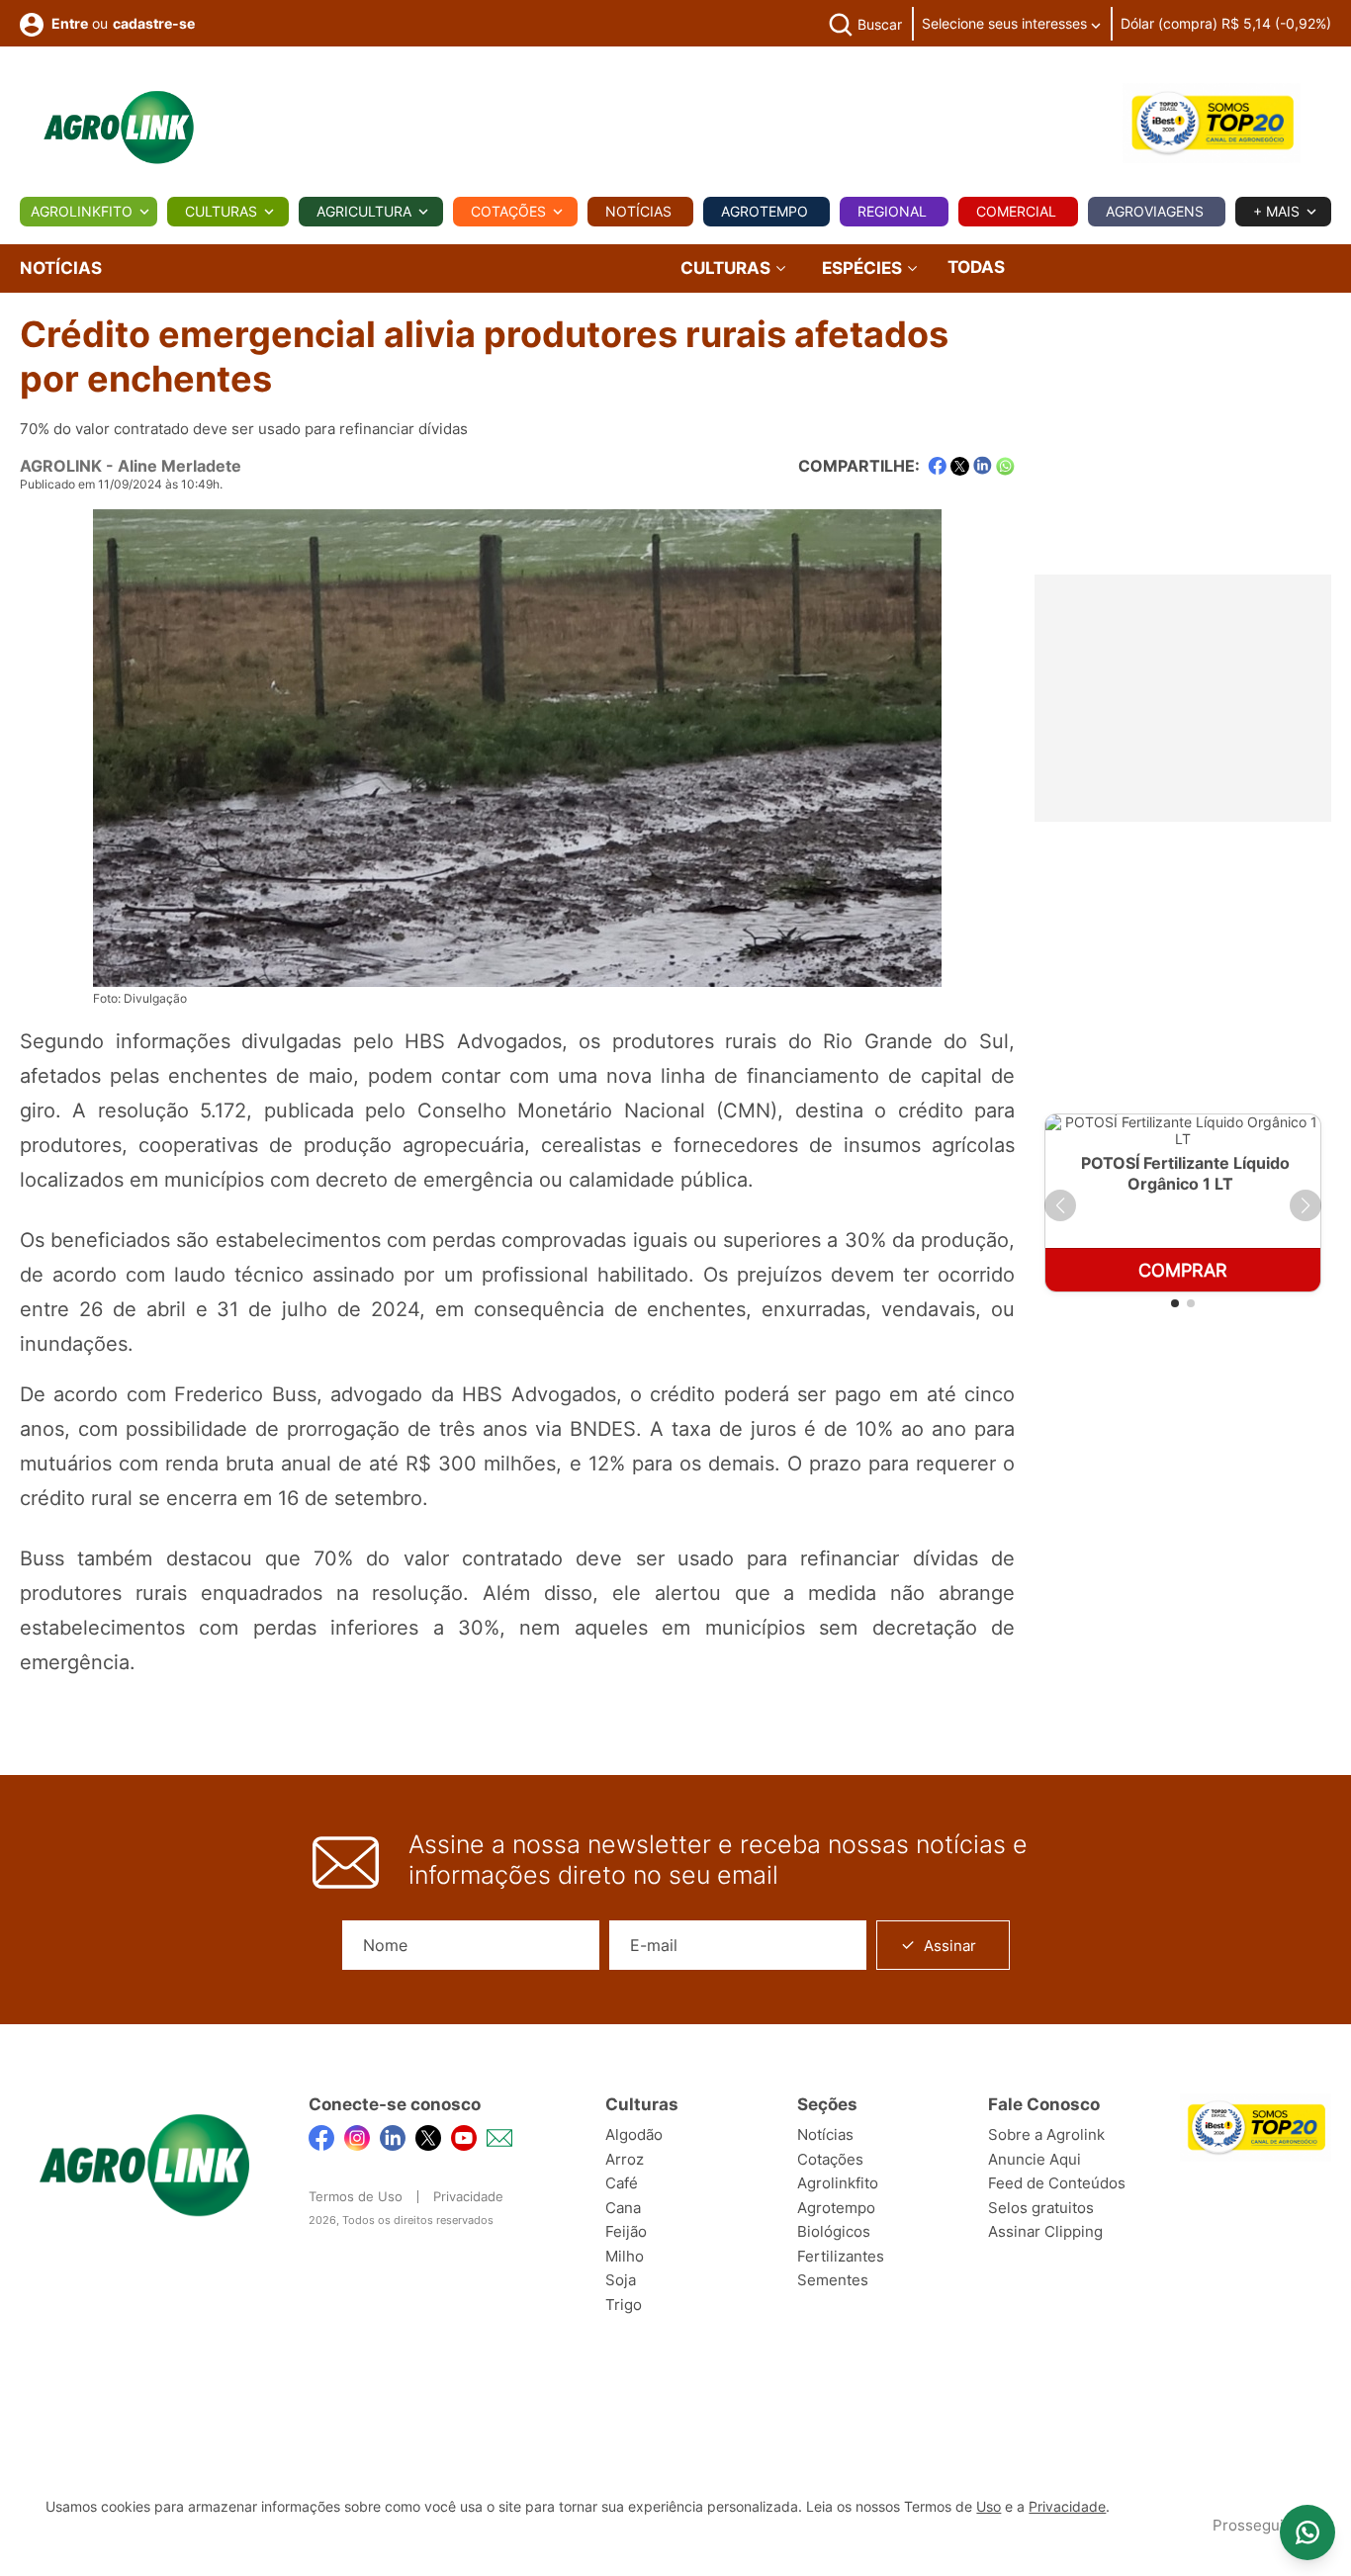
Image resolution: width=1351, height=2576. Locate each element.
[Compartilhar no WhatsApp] (1005, 466)
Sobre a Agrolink (1046, 2134)
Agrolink (61, 466)
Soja (621, 2280)
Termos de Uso (356, 2196)
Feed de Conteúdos (1057, 2183)
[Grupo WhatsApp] (1307, 2532)
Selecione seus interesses (1006, 23)
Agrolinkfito (82, 211)
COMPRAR (1183, 1270)
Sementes (833, 2280)
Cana (623, 2208)
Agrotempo (765, 211)
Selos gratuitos (1041, 2208)
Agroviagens (1155, 211)
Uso (989, 2507)
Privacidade (468, 2196)
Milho (625, 2256)
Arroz (625, 2159)
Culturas (221, 211)
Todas (976, 267)
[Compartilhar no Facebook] (937, 466)
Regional (892, 211)
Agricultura (364, 211)
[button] (1060, 1205)
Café (622, 2183)
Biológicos (834, 2231)
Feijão (626, 2231)
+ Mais (1276, 211)
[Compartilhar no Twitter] (960, 466)
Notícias (638, 211)
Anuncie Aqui (1035, 2159)
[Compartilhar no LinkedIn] (983, 466)
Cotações (508, 211)
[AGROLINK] (119, 128)
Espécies (864, 268)
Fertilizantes (841, 2256)
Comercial (1016, 211)
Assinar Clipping (1045, 2231)
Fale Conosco (1044, 2104)
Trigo (624, 2305)
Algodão (634, 2134)
